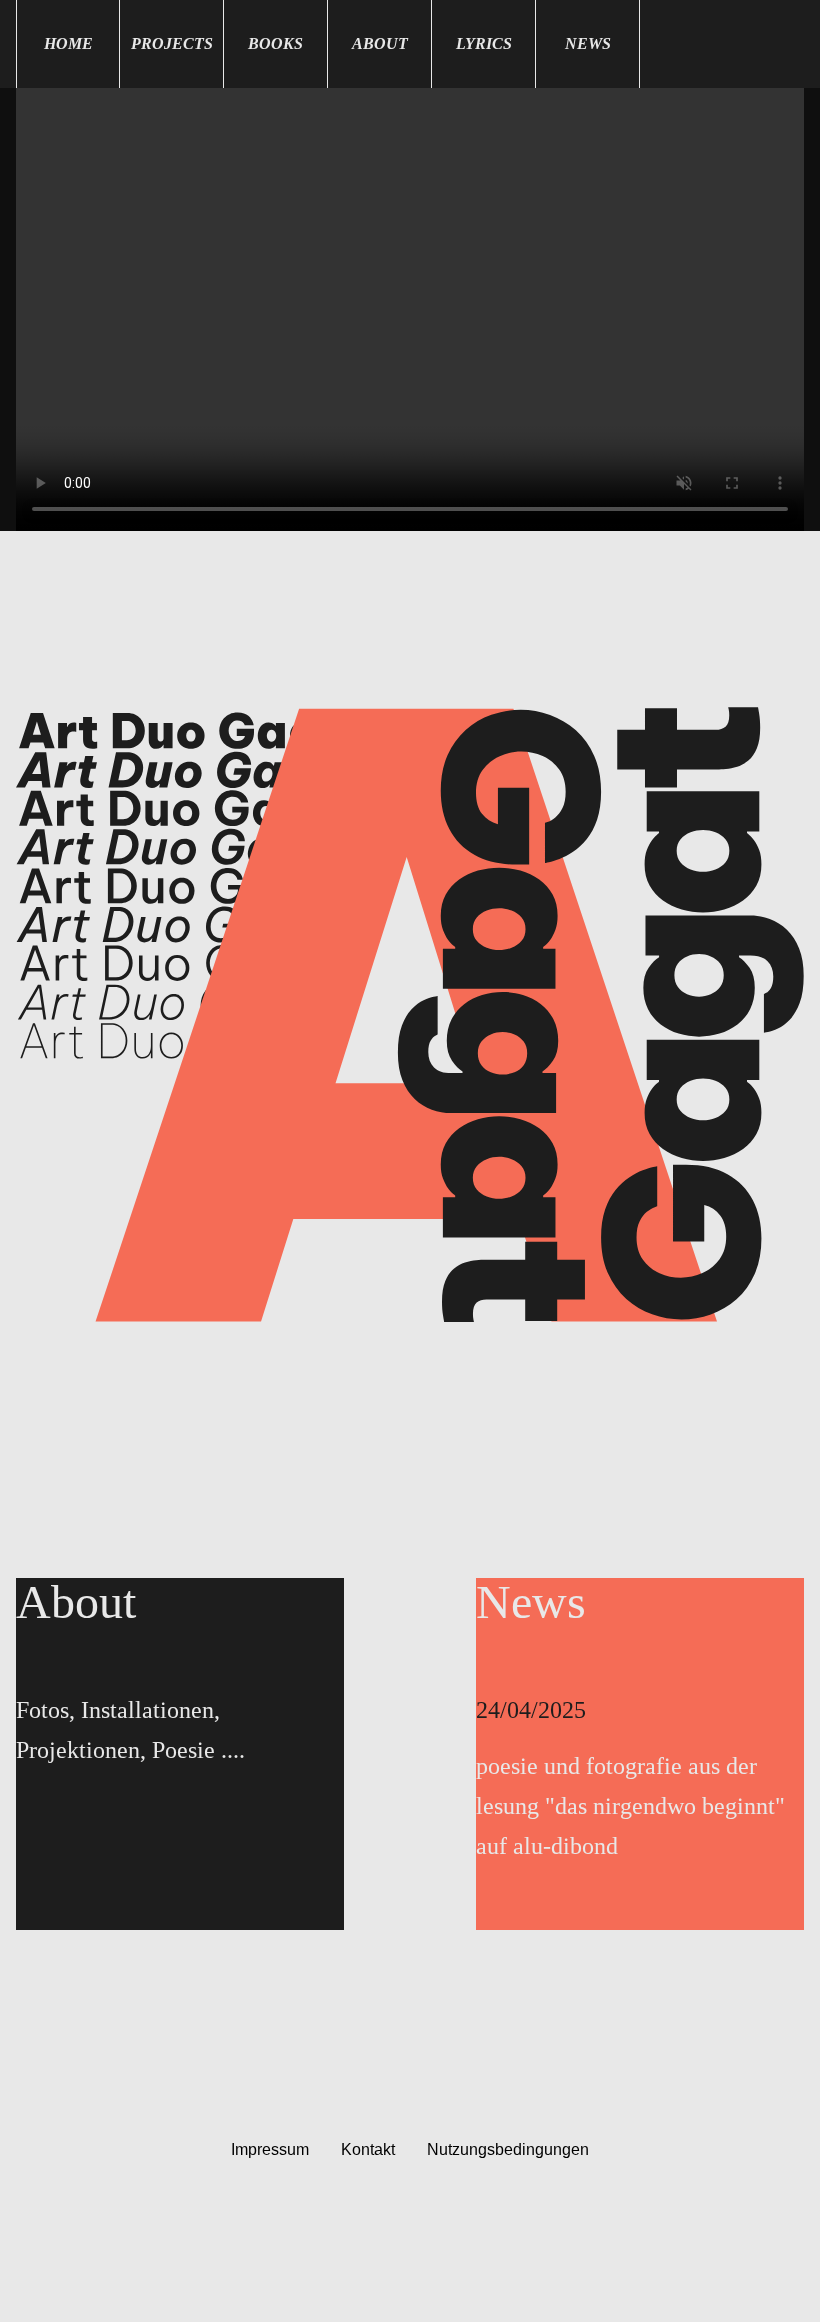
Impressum (270, 2149)
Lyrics (484, 43)
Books (275, 43)
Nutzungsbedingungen (508, 2149)
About (380, 43)
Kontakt (368, 2149)
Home (68, 43)
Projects (172, 43)
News (588, 43)
